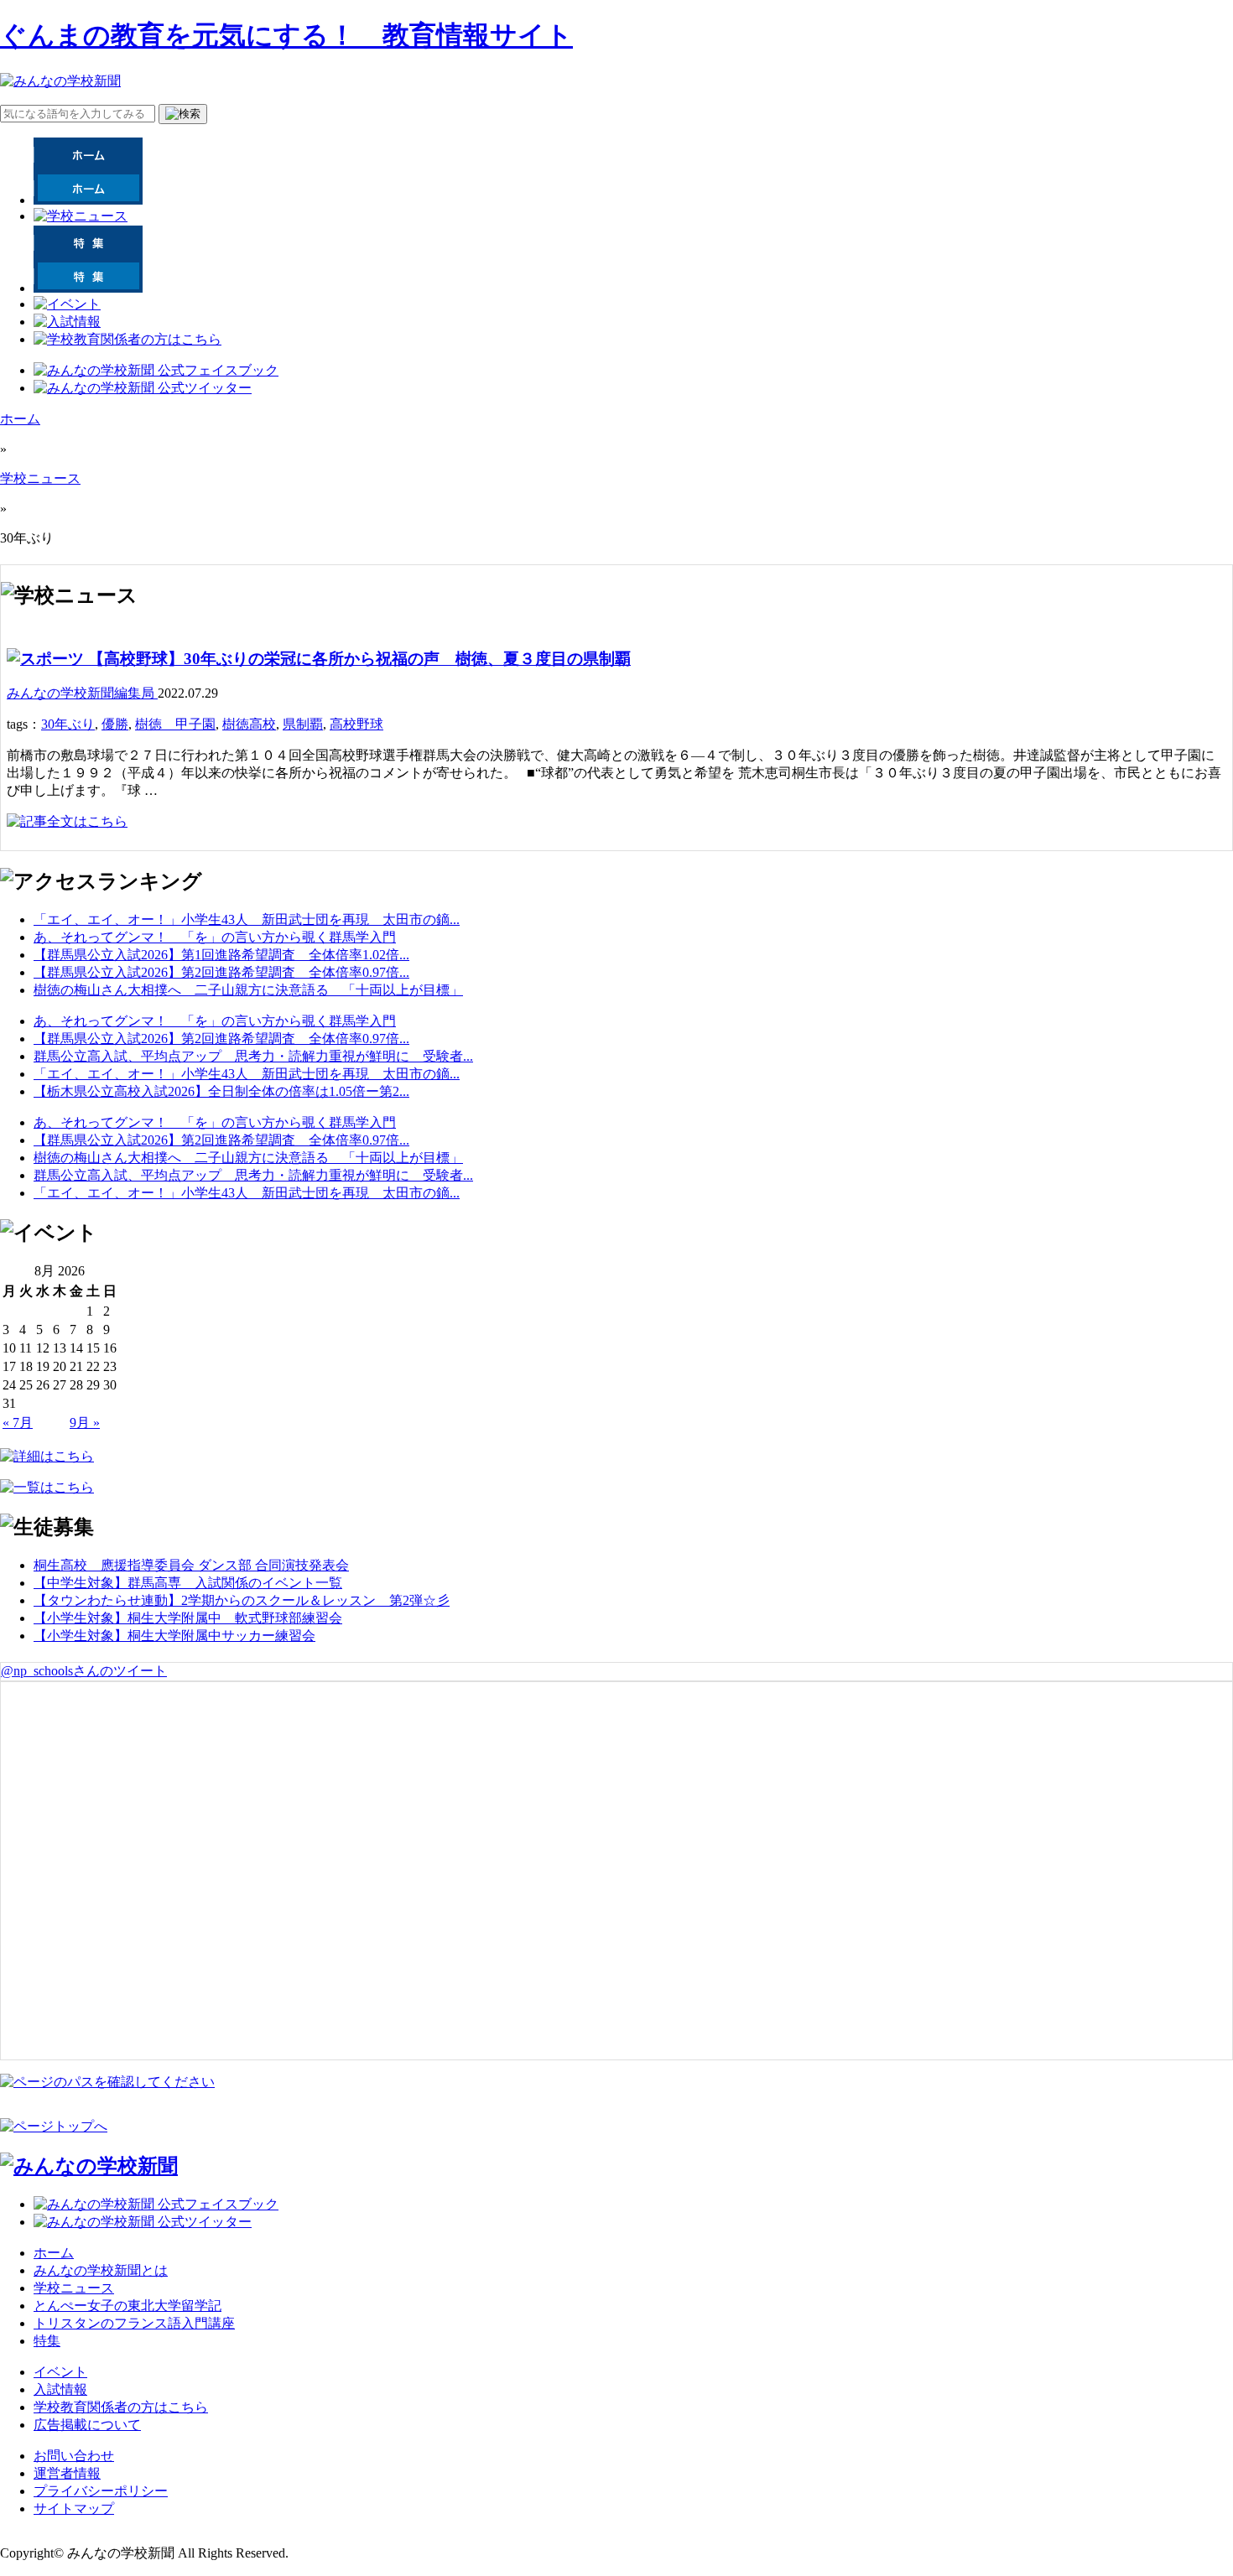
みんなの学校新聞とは (101, 2270)
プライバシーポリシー (101, 2491)
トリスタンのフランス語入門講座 (134, 2323)
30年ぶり (68, 724)
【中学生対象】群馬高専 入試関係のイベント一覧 (188, 1583)
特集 (47, 2341)
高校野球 (356, 724)
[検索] (183, 114)
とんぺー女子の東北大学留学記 (127, 2306)
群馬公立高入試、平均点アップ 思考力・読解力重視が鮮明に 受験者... (253, 1056)
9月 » (85, 1423)
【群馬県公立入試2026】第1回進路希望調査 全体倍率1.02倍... (221, 955)
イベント (60, 2372)
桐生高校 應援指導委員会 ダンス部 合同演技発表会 (191, 1565)
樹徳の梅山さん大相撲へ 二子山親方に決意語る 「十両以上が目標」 (248, 990)
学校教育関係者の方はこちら (121, 2407)
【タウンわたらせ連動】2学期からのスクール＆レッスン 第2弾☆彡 (242, 1600)
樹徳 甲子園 (175, 724)
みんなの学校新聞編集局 (82, 693)
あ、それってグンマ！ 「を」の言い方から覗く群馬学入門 (215, 937)
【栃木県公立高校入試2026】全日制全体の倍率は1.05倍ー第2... (221, 1091)
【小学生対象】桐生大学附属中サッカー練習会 (174, 1636)
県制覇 (303, 724)
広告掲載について (87, 2425)
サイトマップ (74, 2508)
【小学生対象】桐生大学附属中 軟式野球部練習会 (188, 1618)
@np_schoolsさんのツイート (84, 1671)
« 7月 (18, 1423)
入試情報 (60, 2389)
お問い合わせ (74, 2456)
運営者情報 (67, 2473)
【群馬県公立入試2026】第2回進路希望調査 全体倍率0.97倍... (221, 972)
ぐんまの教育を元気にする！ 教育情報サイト (286, 35)
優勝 (115, 724)
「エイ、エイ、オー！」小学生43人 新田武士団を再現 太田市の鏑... (247, 919)
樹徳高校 (249, 724)
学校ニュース (40, 478)
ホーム (20, 419)
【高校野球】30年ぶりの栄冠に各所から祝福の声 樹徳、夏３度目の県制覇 (357, 659)
